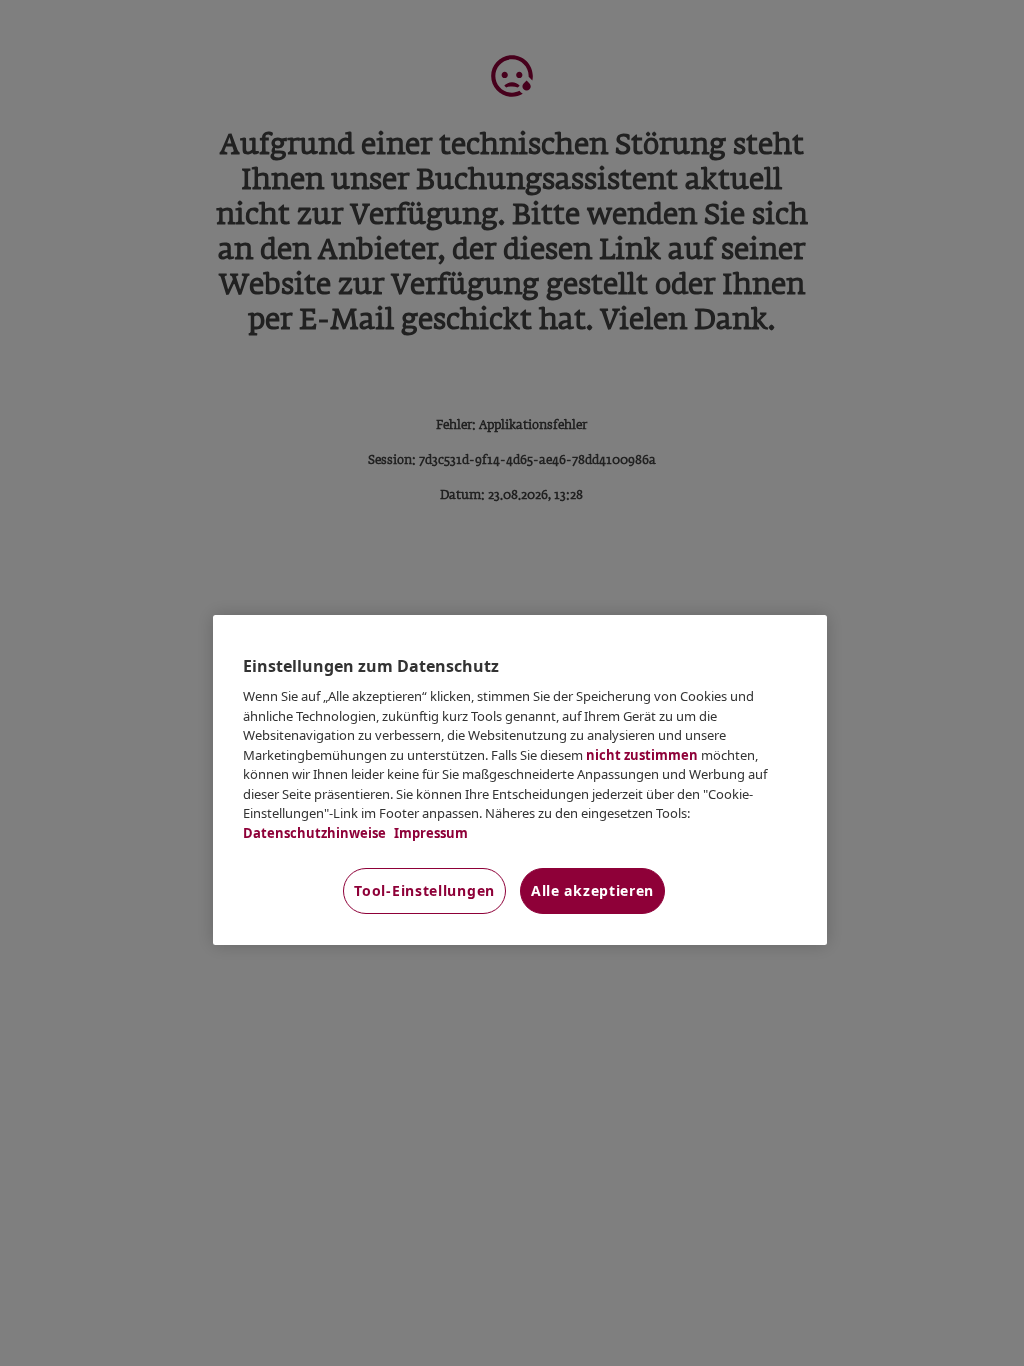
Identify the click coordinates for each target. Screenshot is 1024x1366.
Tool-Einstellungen (424, 890)
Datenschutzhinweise (314, 833)
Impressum (429, 833)
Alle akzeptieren (592, 890)
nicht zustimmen (642, 755)
